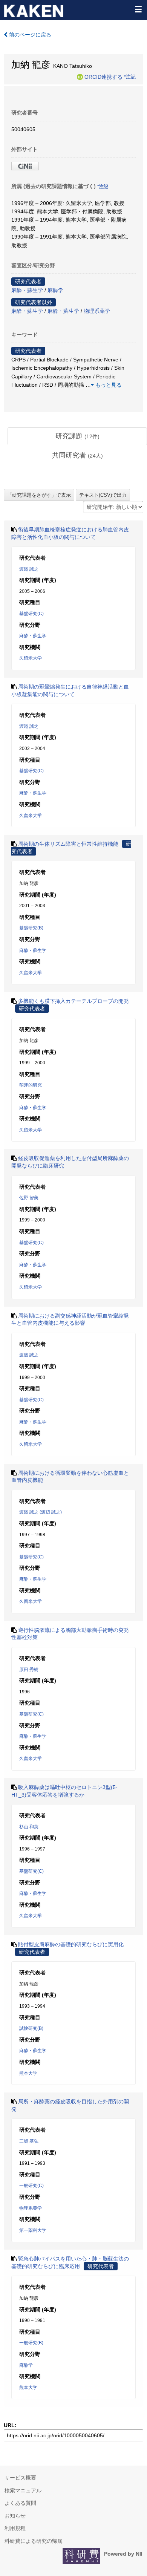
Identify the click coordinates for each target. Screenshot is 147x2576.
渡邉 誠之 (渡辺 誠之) (41, 1512)
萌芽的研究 (31, 1085)
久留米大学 (31, 658)
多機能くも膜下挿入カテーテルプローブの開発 (73, 1001)
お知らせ (15, 2516)
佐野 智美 (29, 1198)
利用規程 (15, 2528)
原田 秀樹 (29, 1670)
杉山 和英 (29, 1827)
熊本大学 (28, 2073)
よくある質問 (20, 2503)
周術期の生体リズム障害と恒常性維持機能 (68, 844)
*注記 (130, 77)
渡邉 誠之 (29, 569)
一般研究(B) (31, 2343)
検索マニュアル (23, 2490)
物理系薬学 (97, 311)
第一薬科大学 (33, 2230)
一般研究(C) (31, 2186)
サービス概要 (20, 2478)
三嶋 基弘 (29, 2141)
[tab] (77, 436)
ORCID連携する (103, 77)
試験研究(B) (31, 2028)
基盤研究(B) (31, 928)
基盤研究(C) (31, 614)
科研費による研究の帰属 (34, 2541)
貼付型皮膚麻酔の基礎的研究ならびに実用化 (71, 1944)
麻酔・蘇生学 (27, 290)
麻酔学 (55, 290)
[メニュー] (138, 9)
